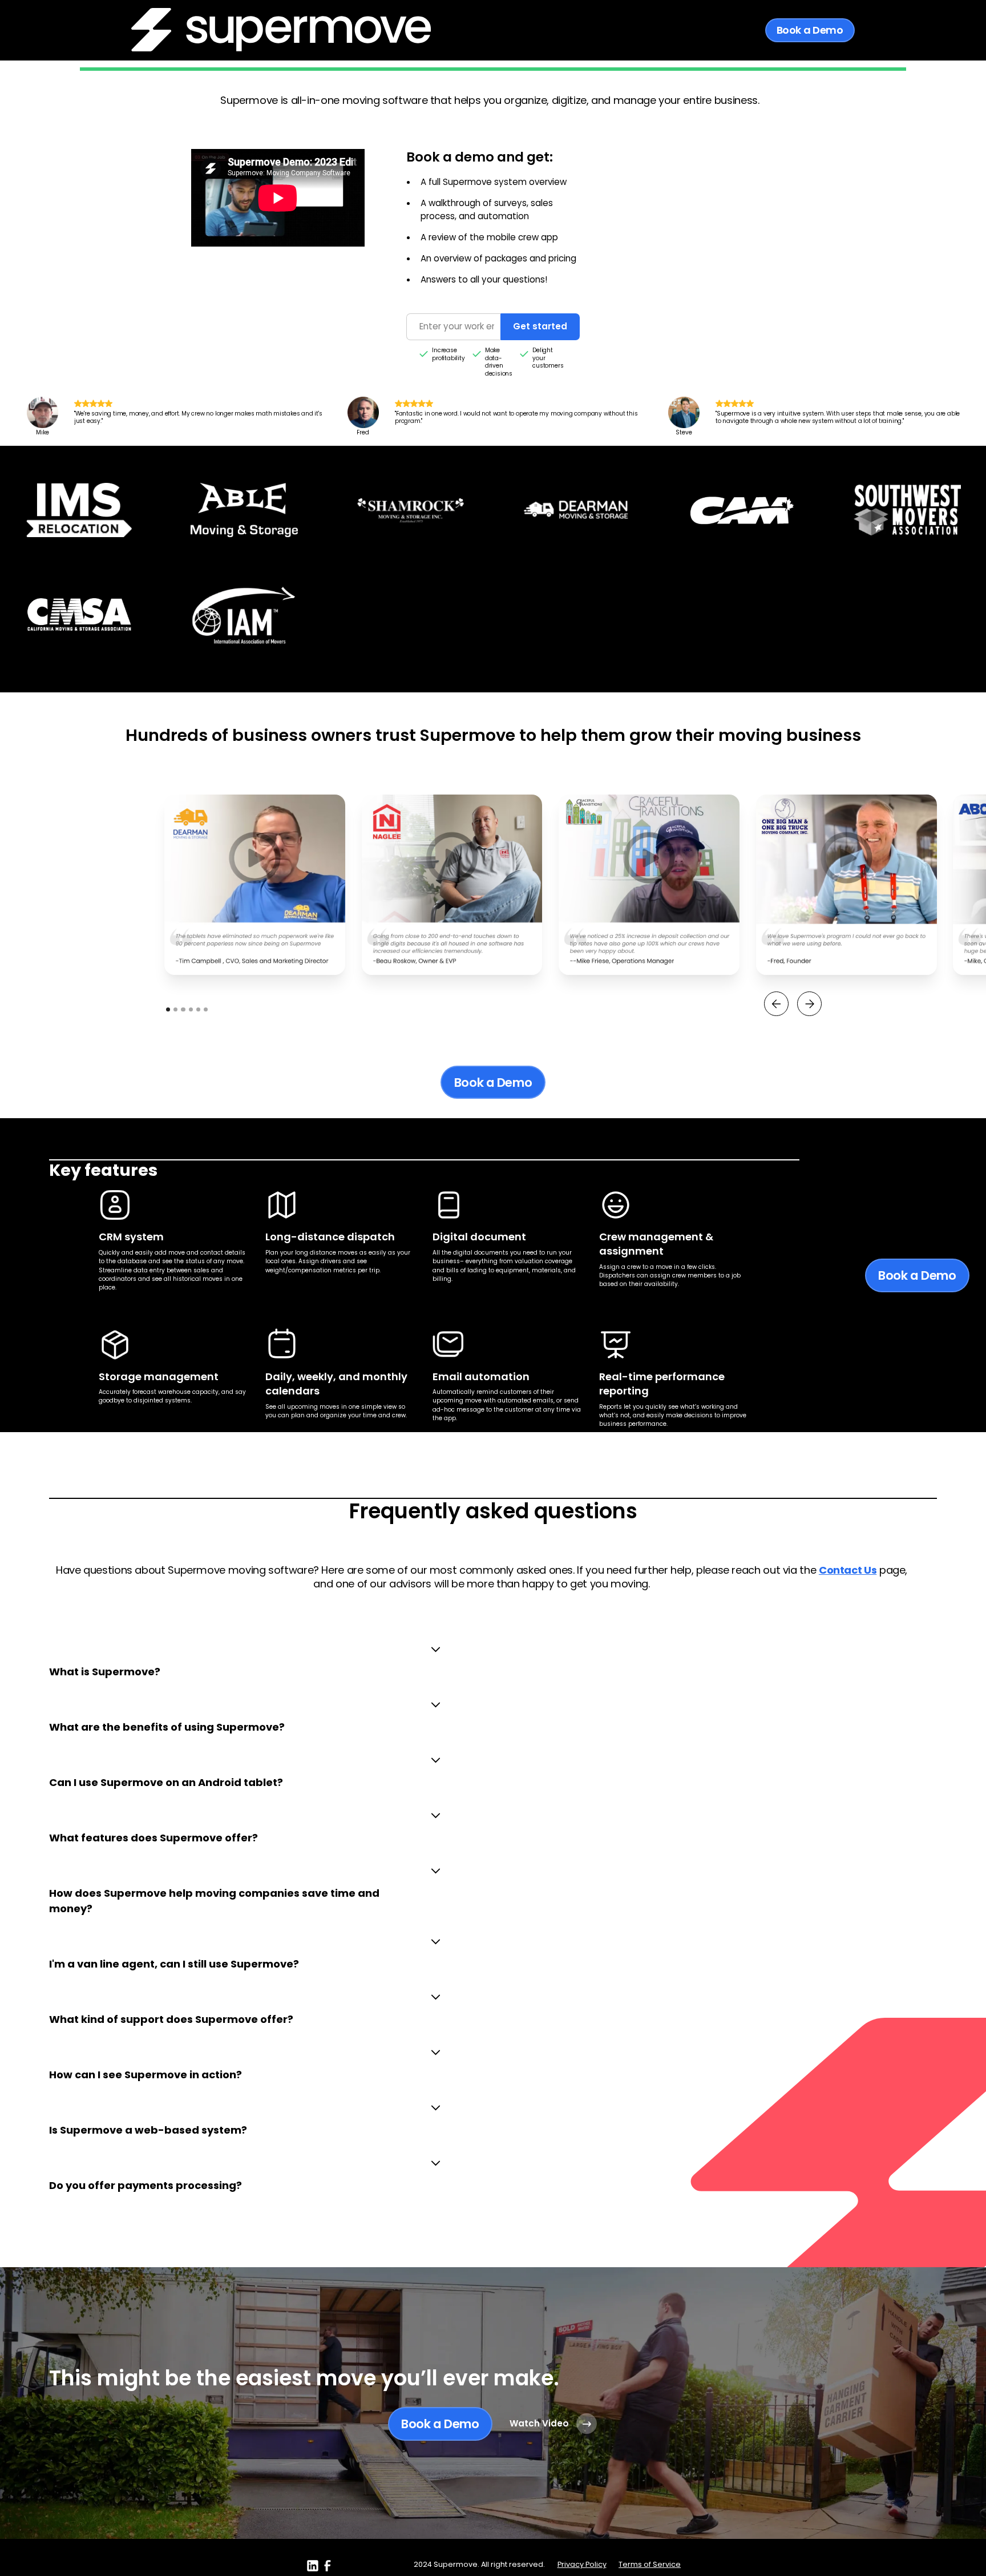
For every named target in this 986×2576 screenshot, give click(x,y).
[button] (776, 1004)
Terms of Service (650, 2564)
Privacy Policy (582, 2564)
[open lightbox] (255, 885)
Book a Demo (810, 30)
